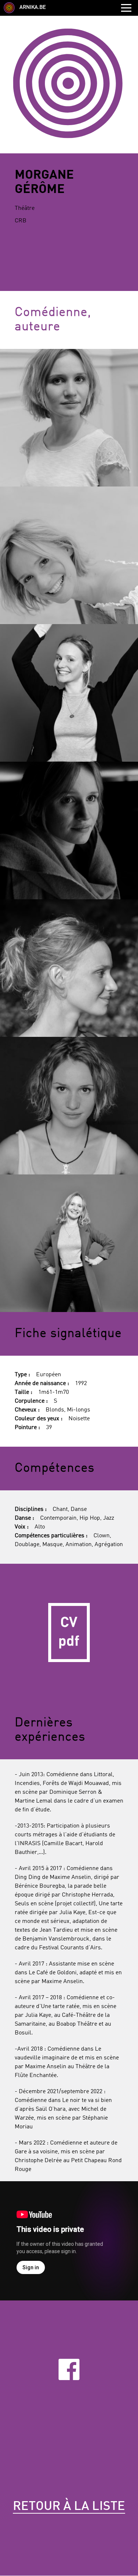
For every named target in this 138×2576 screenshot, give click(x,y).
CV (69, 1633)
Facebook (69, 2369)
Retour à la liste (69, 2507)
